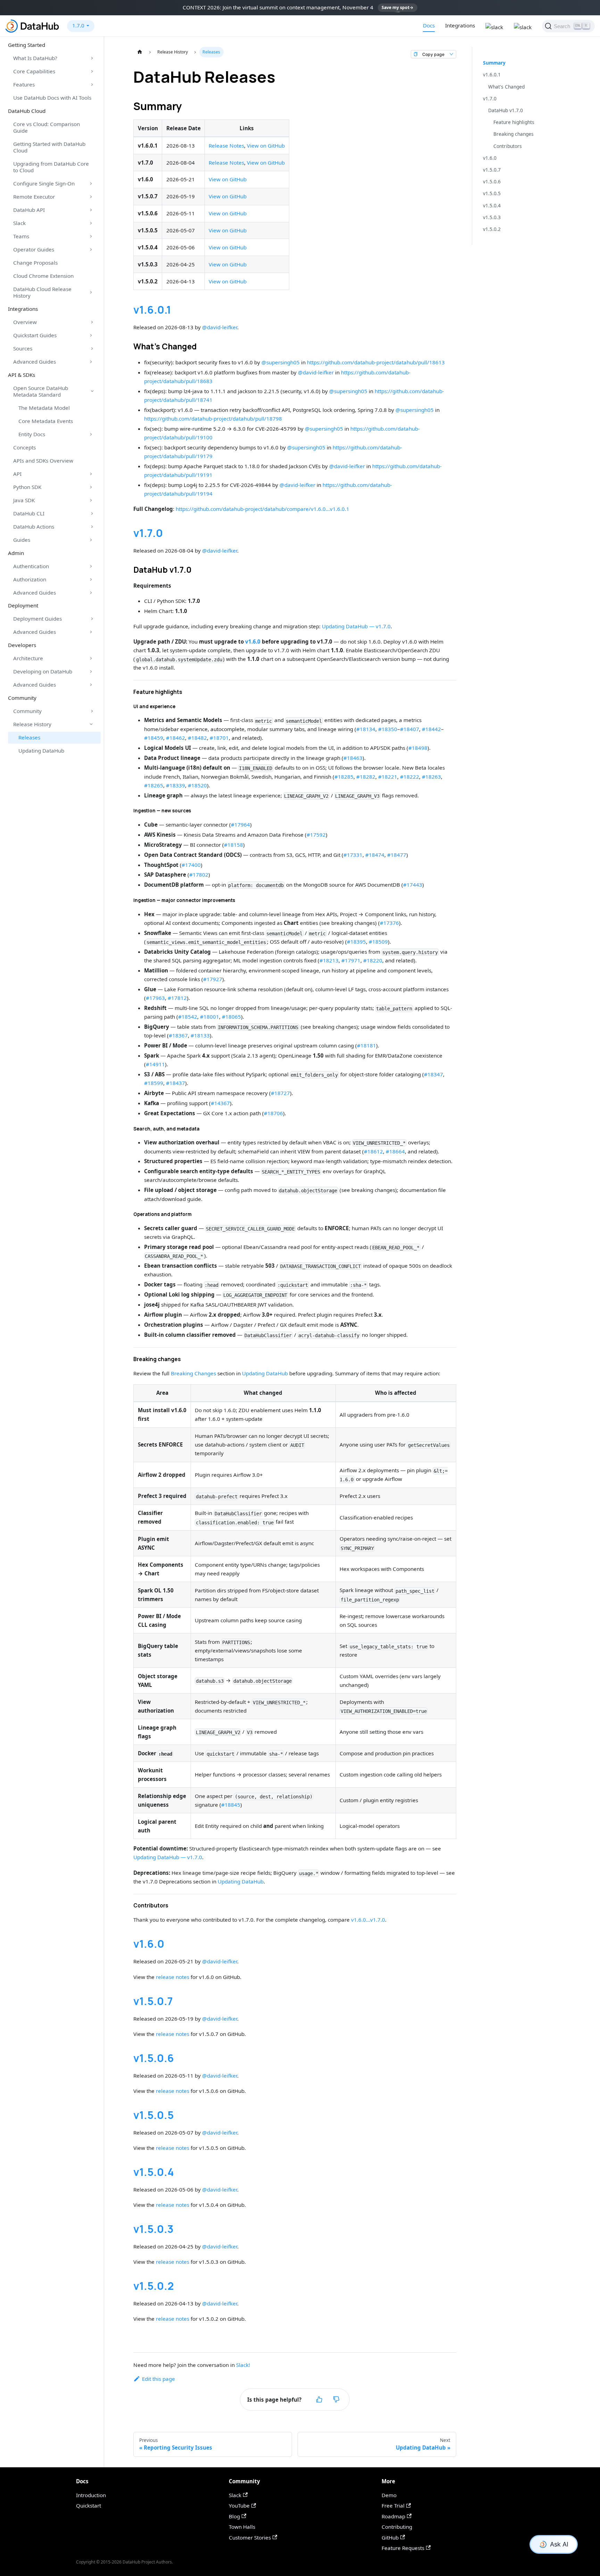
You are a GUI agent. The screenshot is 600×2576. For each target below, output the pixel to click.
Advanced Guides (35, 362)
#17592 (316, 835)
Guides (22, 540)
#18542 (188, 1017)
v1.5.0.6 (154, 2058)
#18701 (219, 738)
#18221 (388, 777)
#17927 (213, 979)
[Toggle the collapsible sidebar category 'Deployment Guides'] (92, 619)
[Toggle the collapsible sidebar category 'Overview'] (92, 322)
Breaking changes (514, 134)
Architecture (28, 658)
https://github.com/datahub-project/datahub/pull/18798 (213, 419)
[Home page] (140, 52)
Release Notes (226, 146)
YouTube (239, 2505)
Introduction (91, 2495)
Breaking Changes (193, 1373)
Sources (23, 348)
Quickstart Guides (35, 335)
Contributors (508, 146)
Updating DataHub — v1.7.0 (356, 626)
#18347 (434, 1074)
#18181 (366, 1045)
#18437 (176, 1083)
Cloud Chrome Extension (43, 276)
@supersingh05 (281, 362)
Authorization (30, 579)
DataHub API (29, 210)
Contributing (397, 2527)
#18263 (431, 777)
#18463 (353, 758)
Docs (429, 25)
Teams (21, 236)
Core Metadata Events (46, 421)
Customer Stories (250, 2537)
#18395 (356, 942)
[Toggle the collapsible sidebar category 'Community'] (92, 711)
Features (24, 84)
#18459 (154, 738)
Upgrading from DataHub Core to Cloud (51, 167)
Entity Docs (32, 434)
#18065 (231, 1017)
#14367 (220, 1103)
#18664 (395, 1151)
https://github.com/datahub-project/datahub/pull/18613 (376, 362)
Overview (25, 322)
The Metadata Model (44, 408)
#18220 (373, 960)
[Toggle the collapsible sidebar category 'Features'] (92, 85)
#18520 (197, 785)
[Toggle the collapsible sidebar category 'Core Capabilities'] (92, 72)
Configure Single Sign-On (44, 183)
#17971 (351, 960)
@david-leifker (220, 327)
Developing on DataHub (43, 671)
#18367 (178, 1035)
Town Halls (242, 2527)
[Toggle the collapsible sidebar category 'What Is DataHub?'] (92, 58)
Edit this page (159, 2379)
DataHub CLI (29, 513)
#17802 (199, 875)
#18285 (344, 777)
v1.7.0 (148, 533)
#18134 (366, 729)
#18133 (200, 1035)
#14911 (155, 1064)
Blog (234, 2516)
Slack (19, 223)
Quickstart (89, 2505)
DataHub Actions (34, 527)
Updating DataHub (41, 751)
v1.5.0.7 (153, 2001)
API (17, 474)
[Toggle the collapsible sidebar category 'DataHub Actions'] (92, 527)
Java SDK (24, 500)
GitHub (390, 2537)
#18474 (375, 855)
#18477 (397, 855)
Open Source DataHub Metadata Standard (41, 391)
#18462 (176, 738)
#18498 (418, 748)
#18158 (234, 845)
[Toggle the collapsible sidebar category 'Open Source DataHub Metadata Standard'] (92, 391)
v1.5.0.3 (153, 2229)
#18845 (231, 1805)
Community (27, 711)
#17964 (240, 825)
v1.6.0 (253, 641)
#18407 (410, 729)
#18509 (378, 942)
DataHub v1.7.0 (506, 110)
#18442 (431, 729)
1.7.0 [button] (78, 25)
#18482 (197, 738)
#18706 (273, 1113)
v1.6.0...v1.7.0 (368, 1920)
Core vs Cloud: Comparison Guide (47, 127)
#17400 (191, 865)
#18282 (366, 777)
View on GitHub (266, 146)
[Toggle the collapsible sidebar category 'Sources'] (92, 348)
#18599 (154, 1083)
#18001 (210, 1017)
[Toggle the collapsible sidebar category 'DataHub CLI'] (92, 513)
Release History (32, 724)
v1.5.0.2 (154, 2286)
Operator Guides (34, 249)
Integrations (460, 25)
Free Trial (393, 2505)
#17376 (389, 923)
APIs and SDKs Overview (43, 461)
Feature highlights (514, 122)
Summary (494, 63)
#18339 (176, 785)
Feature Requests (403, 2548)
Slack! (243, 2365)
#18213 (329, 960)
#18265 (154, 785)
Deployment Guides (37, 619)
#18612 (373, 1151)
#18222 (410, 777)
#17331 (353, 855)
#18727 (280, 1093)
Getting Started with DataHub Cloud (49, 147)
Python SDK (27, 487)
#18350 (388, 729)
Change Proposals (35, 263)
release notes (173, 1977)
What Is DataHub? (35, 58)
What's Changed (506, 87)
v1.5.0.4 (154, 2172)
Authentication (31, 566)
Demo (389, 2495)
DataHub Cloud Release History (42, 292)
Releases (29, 737)
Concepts (24, 447)
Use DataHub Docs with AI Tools (52, 98)
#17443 (413, 885)
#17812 (177, 998)
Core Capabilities (34, 71)
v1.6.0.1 (152, 310)
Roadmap (393, 2516)
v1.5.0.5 (153, 2115)
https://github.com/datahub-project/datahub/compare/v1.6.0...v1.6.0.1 (262, 509)
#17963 (155, 998)
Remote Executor (34, 197)
